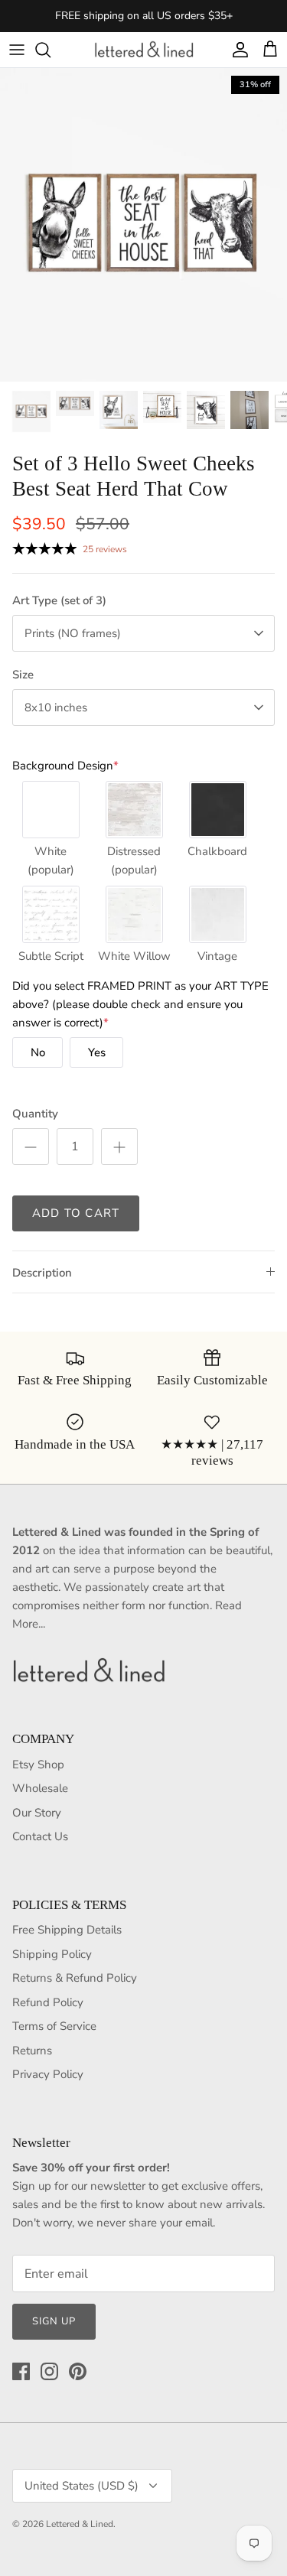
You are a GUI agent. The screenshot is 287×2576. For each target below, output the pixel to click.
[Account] (236, 50)
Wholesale (40, 1788)
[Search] (51, 50)
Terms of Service (54, 2026)
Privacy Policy (48, 2074)
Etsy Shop (38, 1764)
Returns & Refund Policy (75, 1978)
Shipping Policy (52, 1954)
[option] (143, 225)
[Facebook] (21, 2371)
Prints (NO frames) (73, 633)
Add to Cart (76, 1213)
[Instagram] (49, 2371)
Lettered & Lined (80, 2524)
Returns (32, 2051)
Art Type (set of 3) (59, 600)
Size (23, 675)
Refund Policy (48, 2002)
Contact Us (40, 1836)
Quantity (35, 1114)
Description (42, 1273)
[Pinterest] (78, 2371)
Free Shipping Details (67, 1930)
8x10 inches (56, 707)
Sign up (54, 2321)
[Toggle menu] (17, 50)
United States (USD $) (82, 2486)
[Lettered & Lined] (144, 50)
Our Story (37, 1813)
